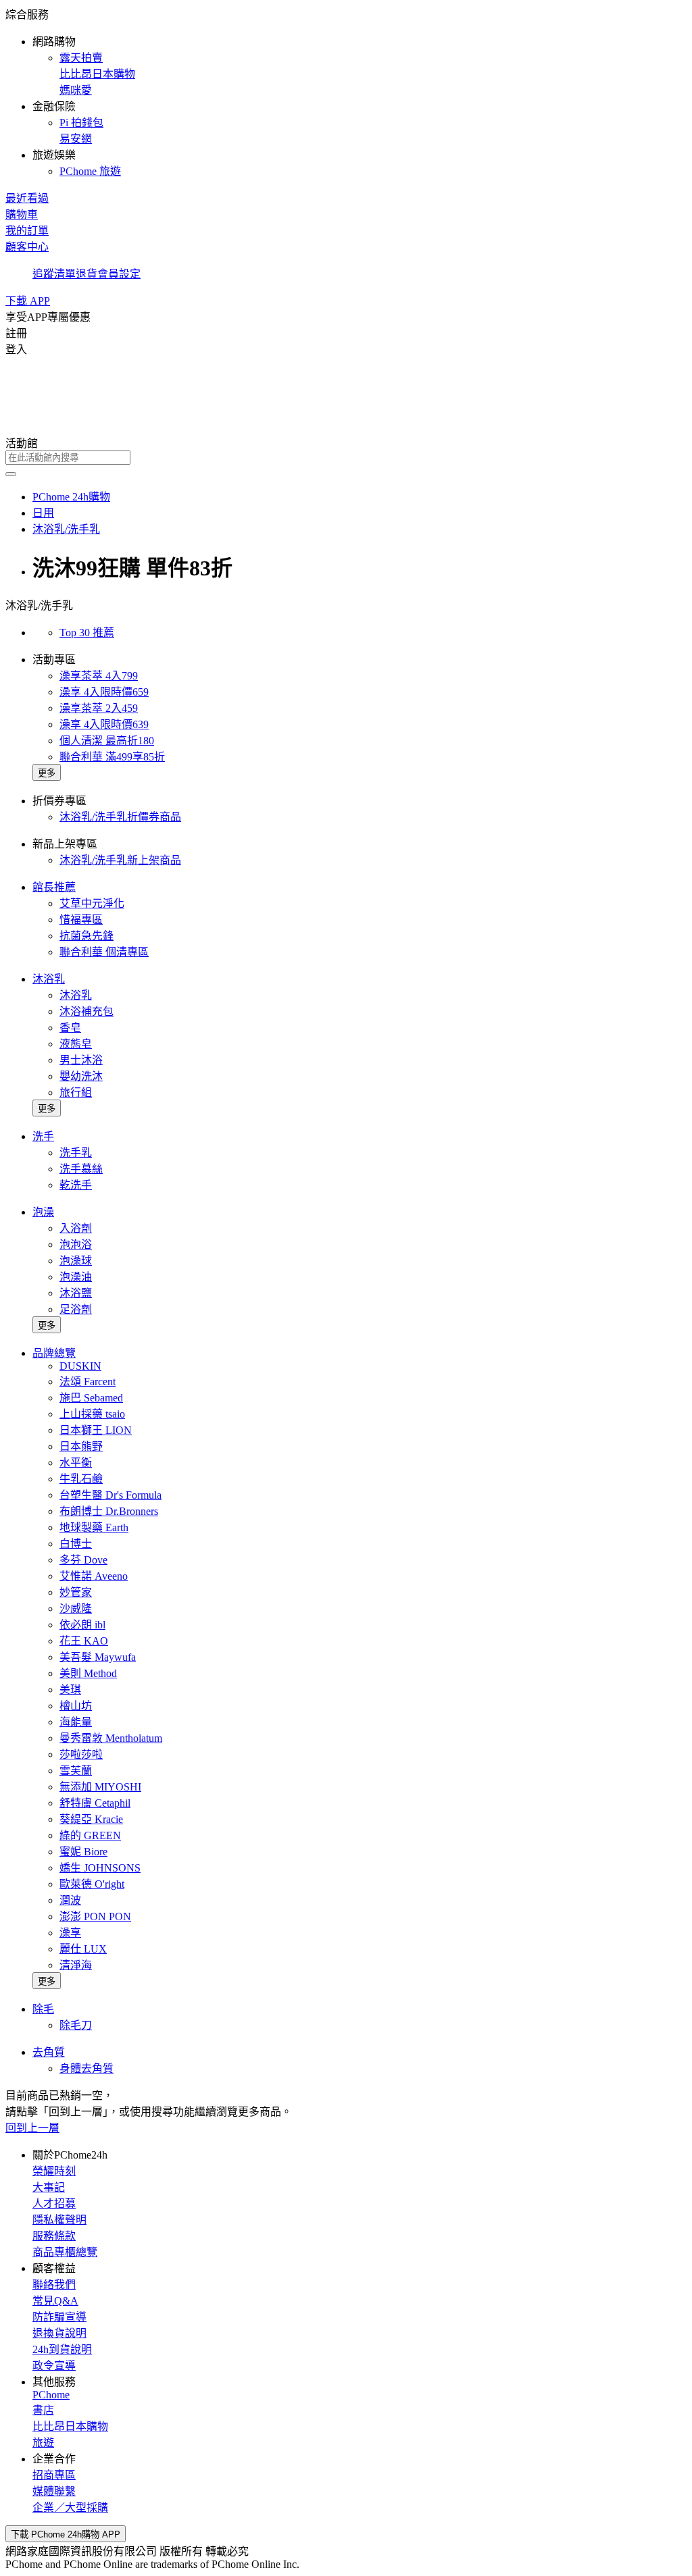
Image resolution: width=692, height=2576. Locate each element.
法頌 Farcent (88, 1382)
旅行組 (76, 1092)
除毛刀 (76, 2025)
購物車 (22, 214)
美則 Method (88, 1673)
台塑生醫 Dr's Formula (110, 1495)
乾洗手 (76, 1185)
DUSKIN (80, 1366)
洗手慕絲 (81, 1169)
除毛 (43, 2009)
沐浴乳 (49, 979)
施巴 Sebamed (91, 1398)
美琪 (70, 1690)
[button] (346, 92)
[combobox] (346, 458)
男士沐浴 (81, 1060)
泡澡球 (76, 1261)
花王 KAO (84, 1641)
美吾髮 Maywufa (98, 1657)
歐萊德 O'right (92, 1884)
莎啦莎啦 (81, 1754)
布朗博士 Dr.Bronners (109, 1511)
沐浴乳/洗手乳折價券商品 (120, 817)
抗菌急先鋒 (86, 936)
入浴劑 (76, 1228)
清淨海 (76, 1965)
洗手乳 (76, 1153)
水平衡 (76, 1463)
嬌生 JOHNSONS (100, 1868)
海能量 (76, 1722)
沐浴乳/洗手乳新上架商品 (120, 860)
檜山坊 (76, 1706)
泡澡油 (76, 1277)
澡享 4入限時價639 (104, 724)
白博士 (76, 1544)
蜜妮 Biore (83, 1852)
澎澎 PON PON (95, 1916)
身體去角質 (86, 2068)
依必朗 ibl (82, 1625)
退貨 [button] (86, 274)
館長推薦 (54, 887)
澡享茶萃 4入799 (99, 676)
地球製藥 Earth (94, 1527)
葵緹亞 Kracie (91, 1819)
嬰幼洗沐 (81, 1076)
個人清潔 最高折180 (107, 741)
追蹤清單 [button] (54, 274)
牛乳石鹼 (81, 1479)
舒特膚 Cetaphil (95, 1803)
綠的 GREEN (90, 1835)
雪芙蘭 (76, 1771)
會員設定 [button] (119, 274)
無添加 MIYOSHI (100, 1787)
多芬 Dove (83, 1560)
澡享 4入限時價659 (104, 692)
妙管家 (76, 1592)
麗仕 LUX (83, 1949)
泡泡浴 (76, 1244)
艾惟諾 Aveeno (94, 1576)
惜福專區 (81, 920)
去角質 (49, 2052)
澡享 (70, 1933)
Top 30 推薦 (87, 633)
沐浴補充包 (86, 1011)
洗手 (43, 1136)
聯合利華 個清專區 (104, 952)
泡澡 (43, 1212)
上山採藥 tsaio (92, 1414)
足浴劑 (76, 1309)
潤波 (70, 1900)
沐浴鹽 (76, 1293)
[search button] (11, 474)
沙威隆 (76, 1608)
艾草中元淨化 (92, 903)
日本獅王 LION (96, 1430)
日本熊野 (81, 1446)
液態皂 (76, 1044)
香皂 (70, 1028)
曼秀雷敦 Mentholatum (111, 1738)
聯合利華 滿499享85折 (112, 757)
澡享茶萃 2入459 (99, 708)
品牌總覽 (54, 1353)
